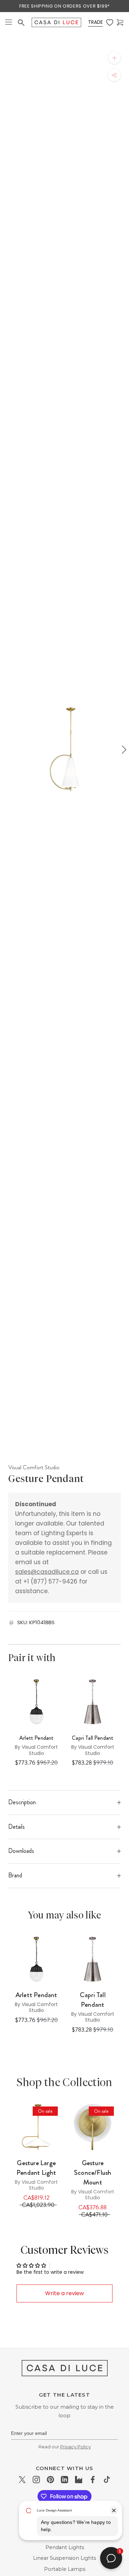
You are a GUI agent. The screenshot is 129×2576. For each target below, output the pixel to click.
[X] (22, 2479)
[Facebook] (93, 2479)
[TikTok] (107, 2479)
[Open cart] (120, 23)
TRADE (95, 22)
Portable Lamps (65, 2569)
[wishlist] (110, 23)
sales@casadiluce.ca (47, 1572)
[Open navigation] (9, 23)
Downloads (21, 1851)
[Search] (21, 23)
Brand (15, 1875)
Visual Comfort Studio (34, 1467)
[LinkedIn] (64, 2479)
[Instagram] (36, 2479)
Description (22, 1802)
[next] (123, 750)
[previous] (6, 750)
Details (17, 1827)
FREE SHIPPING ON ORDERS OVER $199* (64, 6)
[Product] (36, 2127)
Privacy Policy (76, 2447)
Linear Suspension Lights (64, 2558)
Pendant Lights (65, 2547)
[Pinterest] (50, 2479)
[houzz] (79, 2479)
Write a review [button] (64, 2293)
